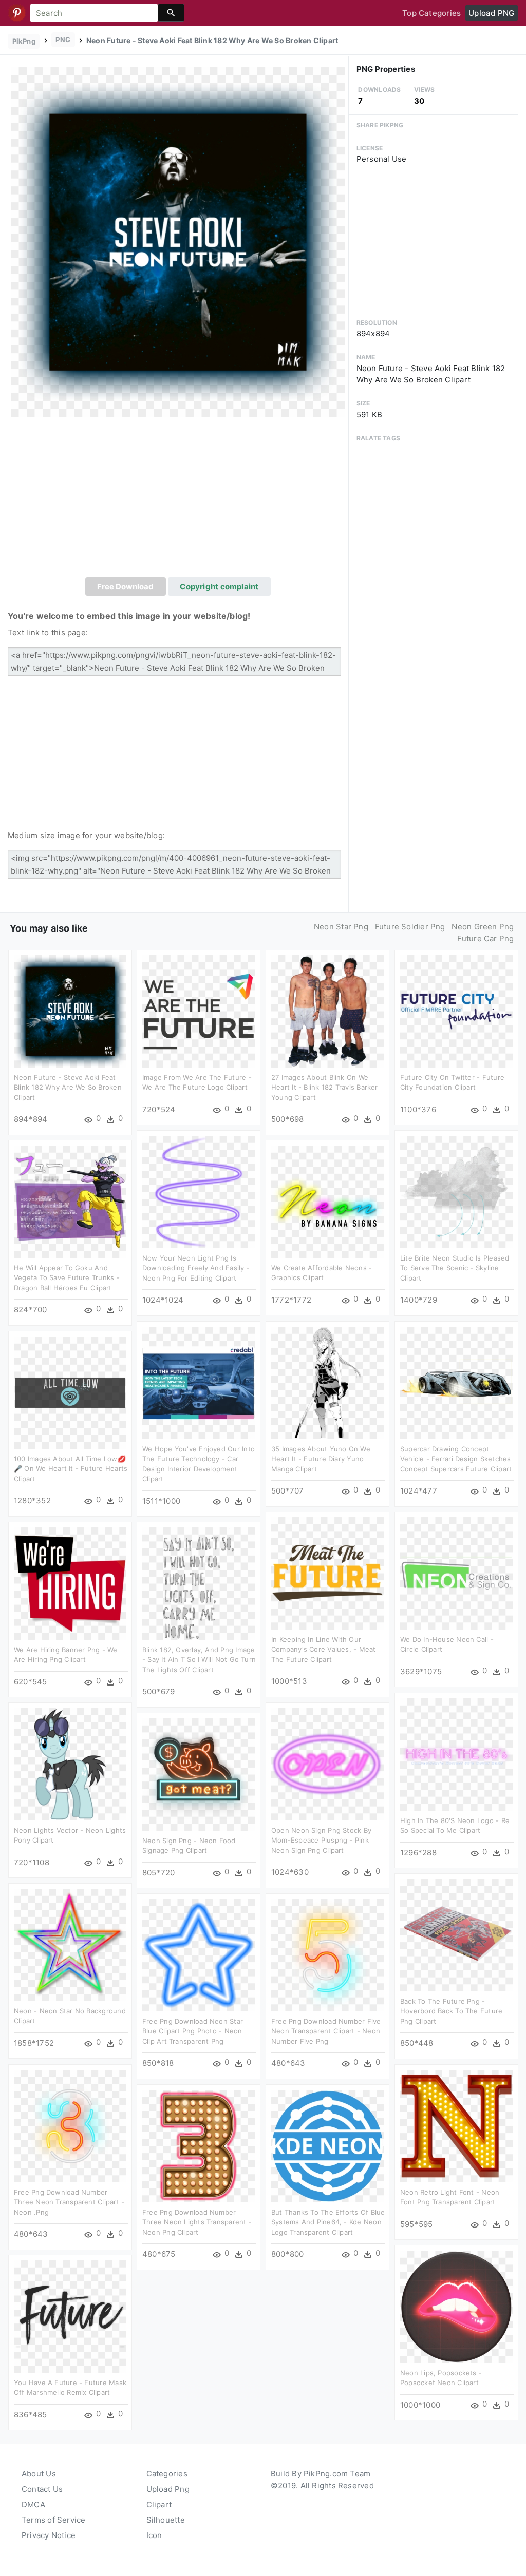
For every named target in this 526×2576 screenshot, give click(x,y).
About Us (39, 2474)
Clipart (159, 2504)
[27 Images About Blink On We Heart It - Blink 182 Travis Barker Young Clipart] (327, 1011)
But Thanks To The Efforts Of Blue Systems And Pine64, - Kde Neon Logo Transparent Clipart (328, 2222)
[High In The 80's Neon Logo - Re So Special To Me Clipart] (456, 1754)
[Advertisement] (178, 500)
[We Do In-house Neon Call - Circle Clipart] (456, 1573)
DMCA (33, 2504)
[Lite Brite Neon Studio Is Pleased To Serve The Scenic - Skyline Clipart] (456, 1192)
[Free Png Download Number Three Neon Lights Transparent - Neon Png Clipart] (199, 2146)
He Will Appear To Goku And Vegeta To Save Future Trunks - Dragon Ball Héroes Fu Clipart (67, 1278)
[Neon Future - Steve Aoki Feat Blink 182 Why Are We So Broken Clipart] (178, 241)
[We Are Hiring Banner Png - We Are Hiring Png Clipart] (70, 1583)
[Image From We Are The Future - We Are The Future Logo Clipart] (199, 1011)
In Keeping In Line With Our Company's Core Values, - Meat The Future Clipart (324, 1649)
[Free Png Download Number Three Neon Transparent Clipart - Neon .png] (70, 2126)
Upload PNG (491, 13)
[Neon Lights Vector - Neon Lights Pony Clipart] (70, 1764)
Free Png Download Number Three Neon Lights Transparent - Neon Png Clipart (197, 2222)
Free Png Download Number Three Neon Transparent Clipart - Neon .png (69, 2202)
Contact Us (42, 2489)
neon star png (341, 927)
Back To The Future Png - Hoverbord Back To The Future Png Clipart (451, 2011)
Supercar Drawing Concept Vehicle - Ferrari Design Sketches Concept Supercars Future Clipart (456, 1459)
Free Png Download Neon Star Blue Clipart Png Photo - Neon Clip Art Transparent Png (193, 2031)
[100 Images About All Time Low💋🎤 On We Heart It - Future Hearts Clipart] (70, 1392)
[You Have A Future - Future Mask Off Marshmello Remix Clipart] (70, 2316)
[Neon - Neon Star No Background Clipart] (70, 1944)
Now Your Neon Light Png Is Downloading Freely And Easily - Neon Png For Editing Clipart (196, 1268)
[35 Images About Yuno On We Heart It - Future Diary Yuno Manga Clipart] (327, 1382)
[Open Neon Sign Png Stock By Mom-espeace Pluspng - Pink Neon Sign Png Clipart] (327, 1764)
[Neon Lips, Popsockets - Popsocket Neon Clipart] (456, 2306)
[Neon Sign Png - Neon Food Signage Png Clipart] (199, 1774)
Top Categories (431, 13)
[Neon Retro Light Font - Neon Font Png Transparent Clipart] (456, 2126)
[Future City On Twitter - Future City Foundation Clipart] (456, 1011)
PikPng (24, 41)
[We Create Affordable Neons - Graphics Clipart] (327, 1201)
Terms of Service (54, 2520)
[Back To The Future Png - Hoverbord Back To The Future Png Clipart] (456, 1935)
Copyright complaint (219, 586)
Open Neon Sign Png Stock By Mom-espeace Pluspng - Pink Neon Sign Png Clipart (321, 1840)
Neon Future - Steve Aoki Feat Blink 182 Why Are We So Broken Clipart (68, 1087)
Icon (154, 2535)
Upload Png (168, 2489)
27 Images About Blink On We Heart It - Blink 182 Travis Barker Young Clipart (325, 1087)
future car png (485, 938)
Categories (167, 2474)
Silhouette (166, 2520)
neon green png (483, 927)
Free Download (125, 586)
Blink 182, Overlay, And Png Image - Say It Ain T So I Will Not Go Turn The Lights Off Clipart (199, 1660)
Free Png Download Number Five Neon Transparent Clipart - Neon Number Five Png (326, 2031)
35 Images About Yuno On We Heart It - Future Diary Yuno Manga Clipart (321, 1459)
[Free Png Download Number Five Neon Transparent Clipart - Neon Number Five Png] (327, 1955)
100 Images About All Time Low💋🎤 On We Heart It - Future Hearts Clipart (71, 1469)
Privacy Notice (49, 2535)
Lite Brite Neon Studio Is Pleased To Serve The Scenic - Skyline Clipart (455, 1268)
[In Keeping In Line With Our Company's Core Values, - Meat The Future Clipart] (327, 1573)
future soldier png (410, 927)
